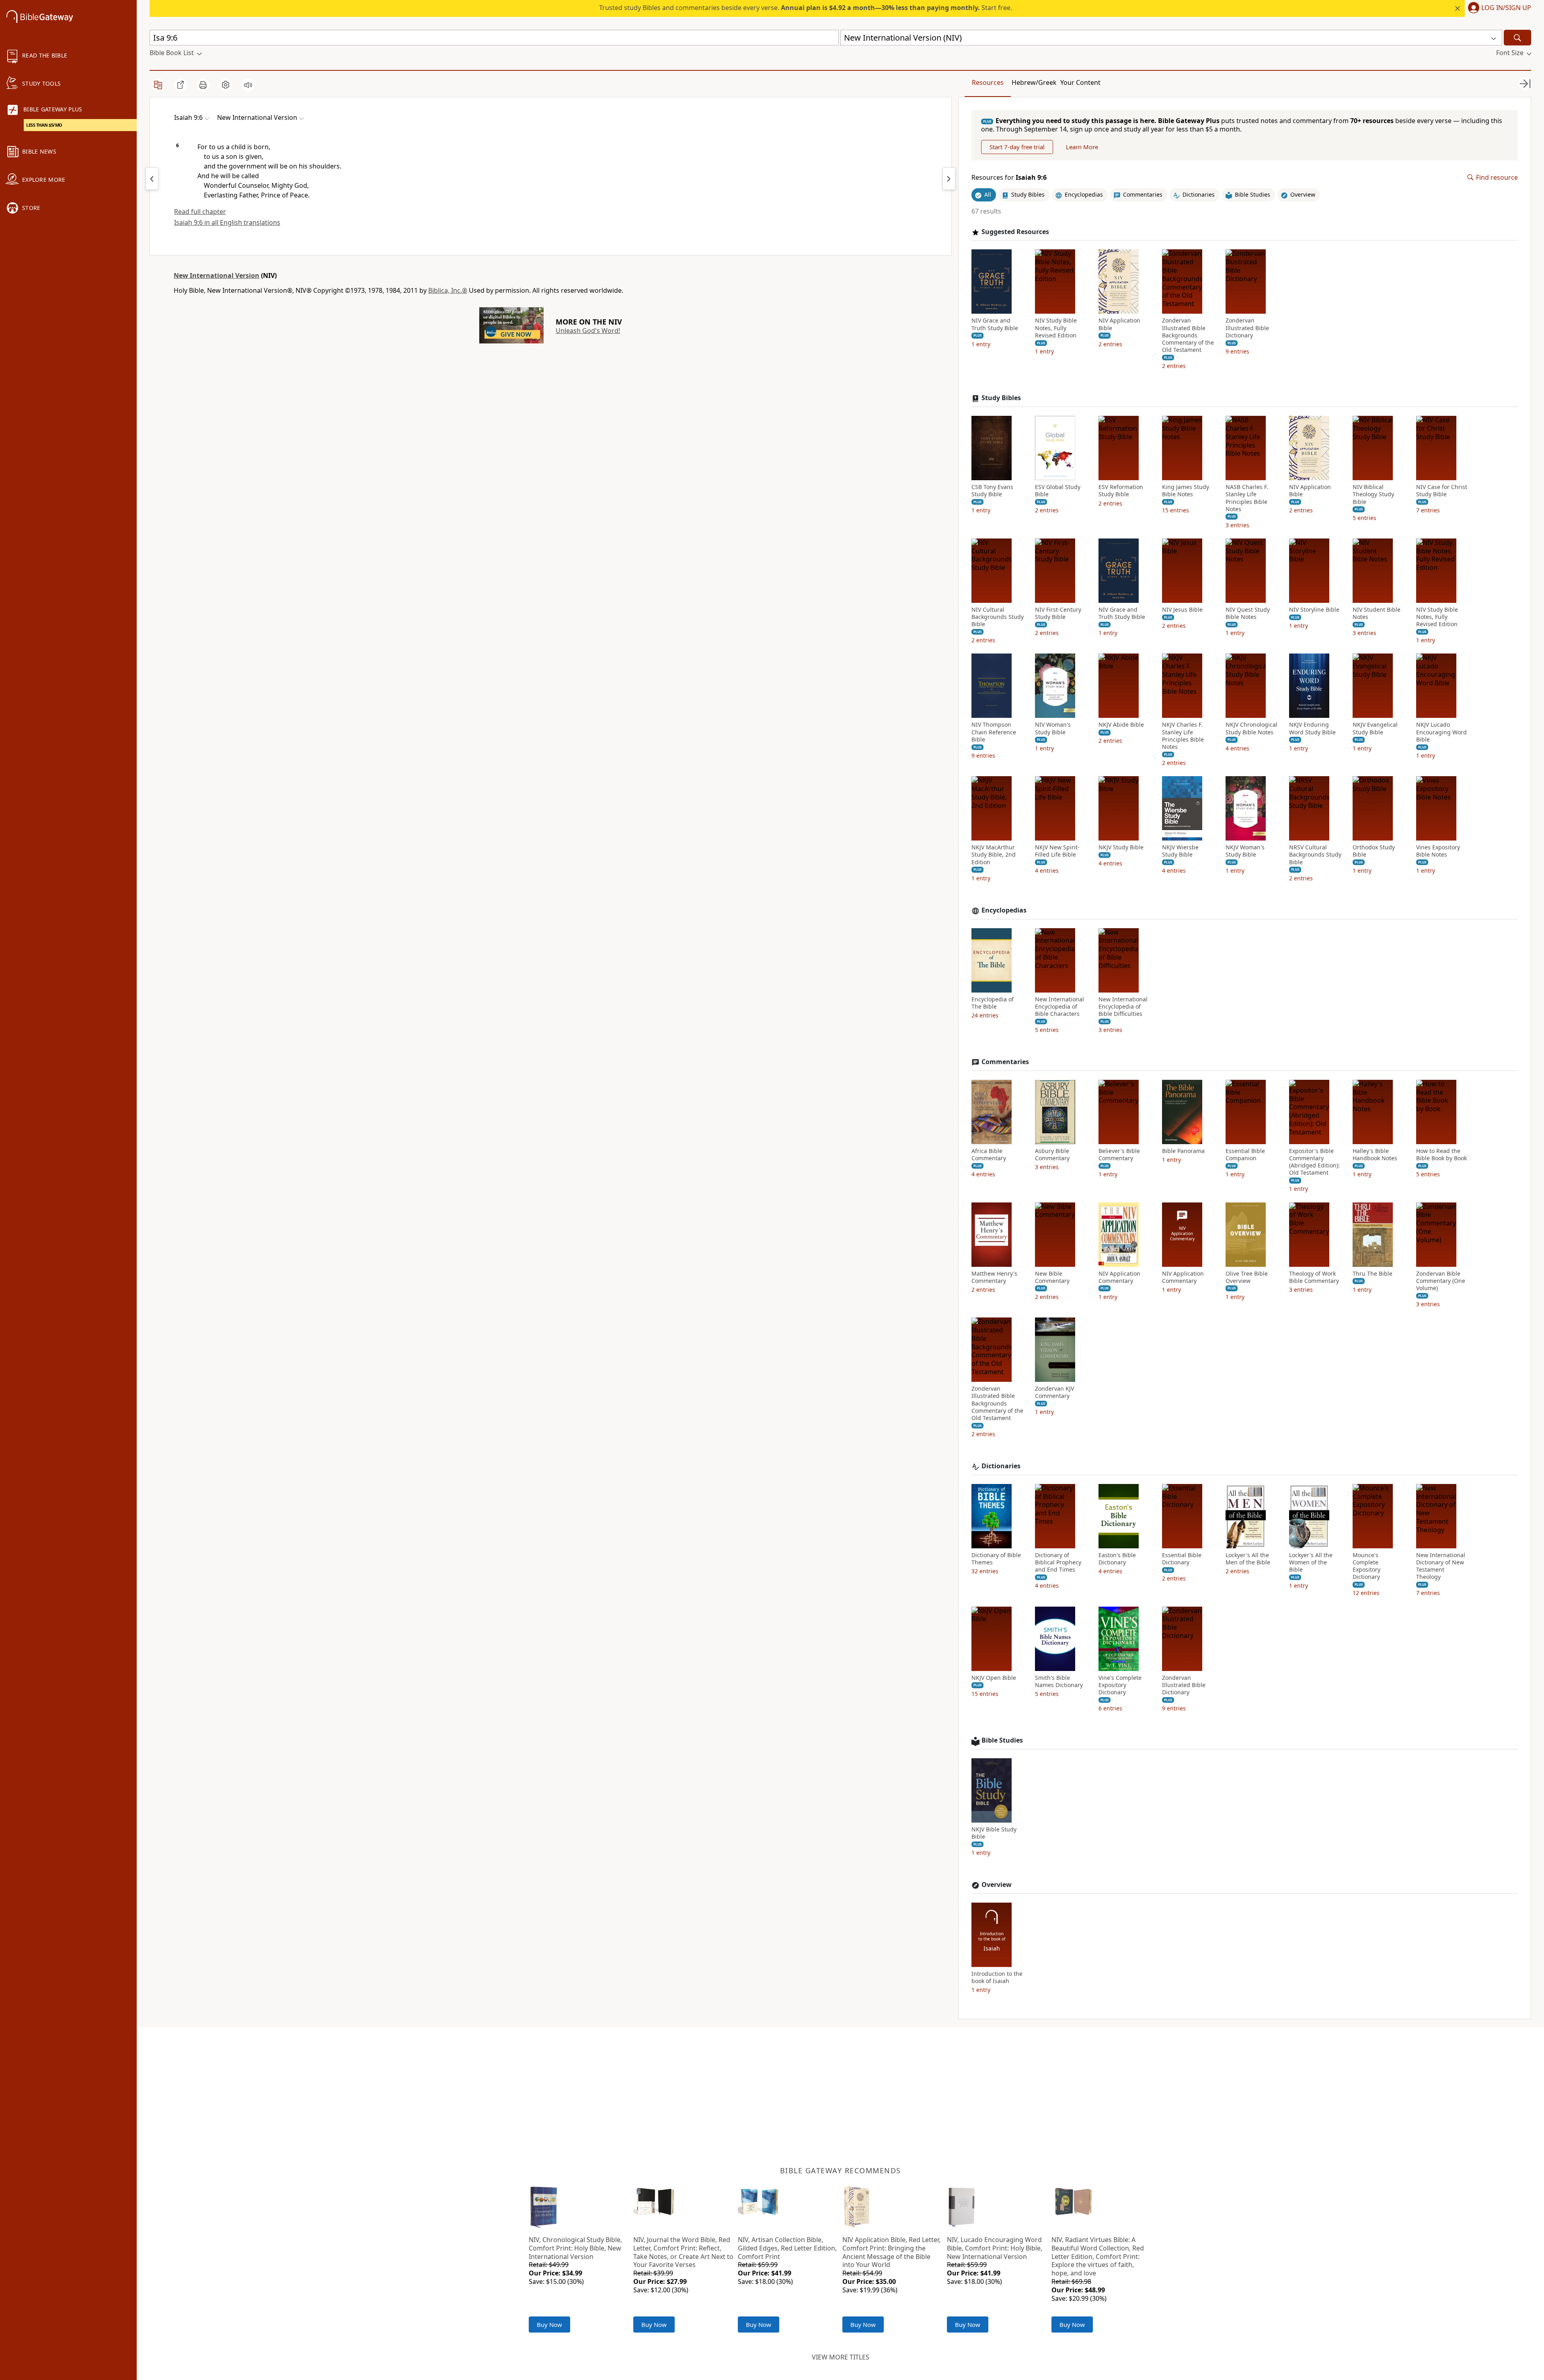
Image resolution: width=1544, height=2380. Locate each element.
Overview (997, 1885)
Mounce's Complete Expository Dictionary (1366, 1566)
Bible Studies (1002, 1740)
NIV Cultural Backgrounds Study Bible (998, 617)
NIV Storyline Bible (1314, 610)
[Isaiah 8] (152, 179)
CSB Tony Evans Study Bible (992, 491)
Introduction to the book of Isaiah (997, 1977)
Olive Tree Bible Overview (1247, 1277)
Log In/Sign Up (1506, 8)
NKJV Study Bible (1121, 847)
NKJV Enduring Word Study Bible (1312, 728)
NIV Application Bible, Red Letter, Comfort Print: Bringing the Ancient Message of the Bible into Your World (891, 2252)
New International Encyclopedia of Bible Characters (1059, 1007)
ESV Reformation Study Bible (1121, 491)
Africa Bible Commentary (989, 1155)
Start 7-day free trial (1017, 147)
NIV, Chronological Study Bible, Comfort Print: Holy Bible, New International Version (575, 2248)
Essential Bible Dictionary (1182, 1559)
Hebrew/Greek (1034, 82)
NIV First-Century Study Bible (1058, 613)
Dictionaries (1001, 1466)
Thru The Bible (1373, 1274)
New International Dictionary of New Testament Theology (1441, 1566)
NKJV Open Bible (994, 1678)
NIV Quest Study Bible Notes (1248, 613)
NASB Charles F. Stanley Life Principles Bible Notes (1247, 498)
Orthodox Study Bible (1374, 851)
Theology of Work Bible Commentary (1314, 1277)
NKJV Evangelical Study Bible (1375, 728)
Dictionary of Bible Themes (996, 1559)
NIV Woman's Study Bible (1053, 728)
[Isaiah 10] (949, 179)
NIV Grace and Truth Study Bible (995, 324)
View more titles (841, 2357)
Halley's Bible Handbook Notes (1375, 1155)
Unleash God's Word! (588, 331)
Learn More (1082, 147)
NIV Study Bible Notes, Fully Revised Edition (1056, 328)
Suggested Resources (1015, 232)
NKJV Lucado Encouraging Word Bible (1441, 732)
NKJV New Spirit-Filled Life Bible (1057, 851)
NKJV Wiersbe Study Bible (1180, 851)
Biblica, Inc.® (448, 290)
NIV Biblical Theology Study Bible (1373, 494)
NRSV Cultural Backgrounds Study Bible (1315, 855)
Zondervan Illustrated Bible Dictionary (1247, 328)
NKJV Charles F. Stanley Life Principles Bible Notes (1183, 736)
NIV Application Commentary (1119, 1277)
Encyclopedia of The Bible (993, 1003)
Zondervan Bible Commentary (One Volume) (1441, 1281)
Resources (988, 82)
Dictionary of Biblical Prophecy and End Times (1058, 1562)
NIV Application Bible (1119, 324)
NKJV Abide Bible (1121, 725)
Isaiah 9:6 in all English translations (227, 222)
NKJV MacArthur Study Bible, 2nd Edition (994, 855)
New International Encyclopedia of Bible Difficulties (1123, 1007)
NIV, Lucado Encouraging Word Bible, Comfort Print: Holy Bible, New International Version (995, 2248)
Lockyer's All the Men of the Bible (1248, 1559)
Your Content (1080, 82)
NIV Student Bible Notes (1377, 613)
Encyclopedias (1004, 910)
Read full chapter (200, 212)
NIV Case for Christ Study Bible (1442, 491)
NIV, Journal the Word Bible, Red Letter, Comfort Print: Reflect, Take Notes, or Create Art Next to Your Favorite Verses (683, 2252)
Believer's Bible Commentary (1119, 1155)
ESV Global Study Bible (1058, 491)
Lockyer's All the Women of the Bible (1311, 1562)
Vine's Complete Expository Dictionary (1120, 1685)
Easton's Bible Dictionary (1117, 1559)
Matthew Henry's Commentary (994, 1277)
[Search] (1517, 38)
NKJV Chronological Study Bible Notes (1251, 728)
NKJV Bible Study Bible (994, 1833)
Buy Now (549, 2325)
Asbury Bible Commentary (1052, 1155)
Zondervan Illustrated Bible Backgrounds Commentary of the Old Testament (1188, 335)
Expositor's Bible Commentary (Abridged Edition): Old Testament (1314, 1162)
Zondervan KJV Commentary (1054, 1392)
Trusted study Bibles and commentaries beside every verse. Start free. (806, 8)
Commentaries (1005, 1062)
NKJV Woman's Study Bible (1245, 851)
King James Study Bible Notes (1186, 491)
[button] (1498, 8)
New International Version (217, 275)
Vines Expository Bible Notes (1438, 851)
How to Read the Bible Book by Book (1441, 1155)
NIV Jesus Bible (1182, 610)
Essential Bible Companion (1245, 1155)
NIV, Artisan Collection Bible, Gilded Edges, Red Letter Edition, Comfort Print (787, 2248)
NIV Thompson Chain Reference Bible (994, 732)
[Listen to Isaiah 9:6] (248, 85)
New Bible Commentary (1052, 1277)
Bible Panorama (1183, 1151)
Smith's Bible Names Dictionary (1059, 1681)
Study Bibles (1001, 398)
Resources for (1009, 178)
